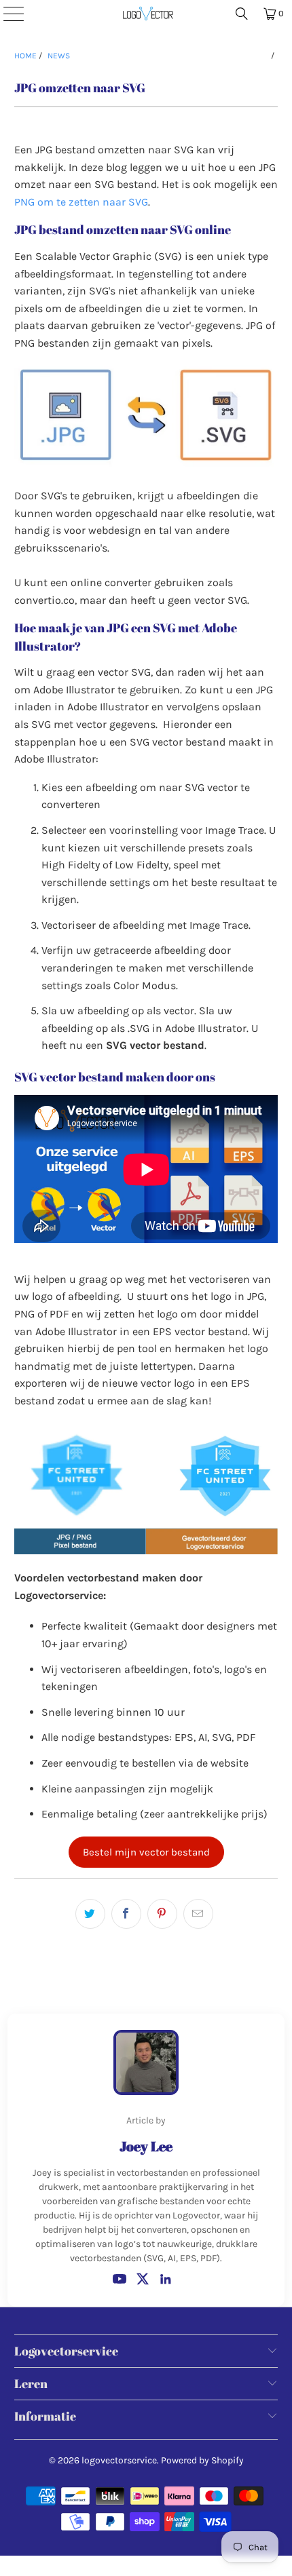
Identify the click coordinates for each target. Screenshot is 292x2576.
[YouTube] (120, 2279)
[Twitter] (143, 2279)
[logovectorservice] (146, 14)
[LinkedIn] (166, 2279)
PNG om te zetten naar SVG (81, 202)
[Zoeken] (242, 14)
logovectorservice (119, 2460)
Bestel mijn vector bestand (146, 1852)
